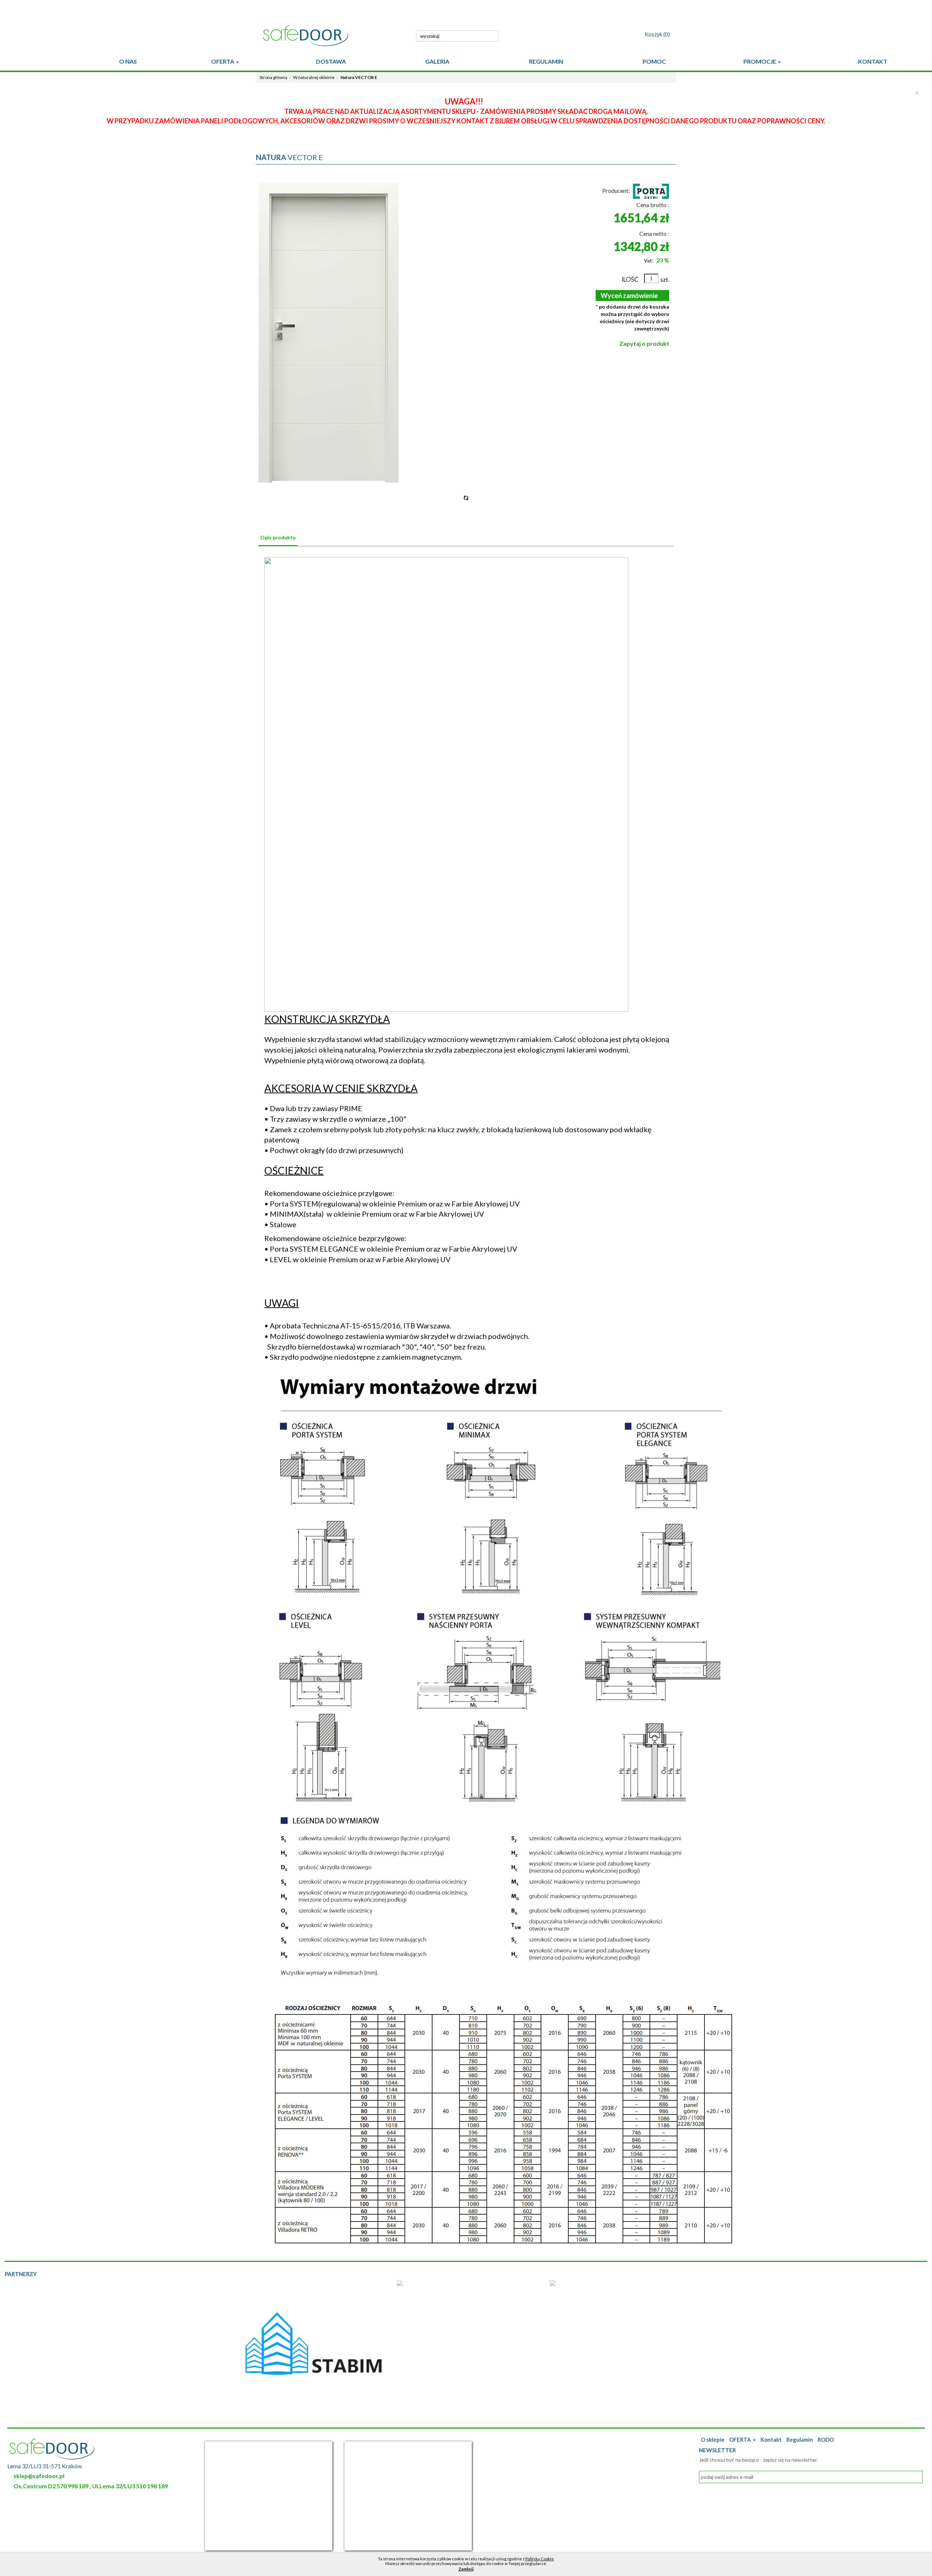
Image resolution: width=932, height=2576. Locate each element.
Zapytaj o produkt (644, 343)
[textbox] (457, 36)
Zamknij (466, 2569)
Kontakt (771, 2440)
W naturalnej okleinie (314, 77)
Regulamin (800, 2440)
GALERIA (437, 61)
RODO (826, 2440)
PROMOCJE (760, 61)
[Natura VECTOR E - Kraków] (329, 333)
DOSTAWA (331, 61)
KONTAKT (873, 61)
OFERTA (223, 61)
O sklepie (713, 2440)
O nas (128, 61)
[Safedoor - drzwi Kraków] (335, 36)
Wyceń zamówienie (629, 296)
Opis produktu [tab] (278, 537)
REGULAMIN (546, 61)
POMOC (654, 61)
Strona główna (273, 77)
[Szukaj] (491, 35)
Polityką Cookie (540, 2559)
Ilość (630, 279)
